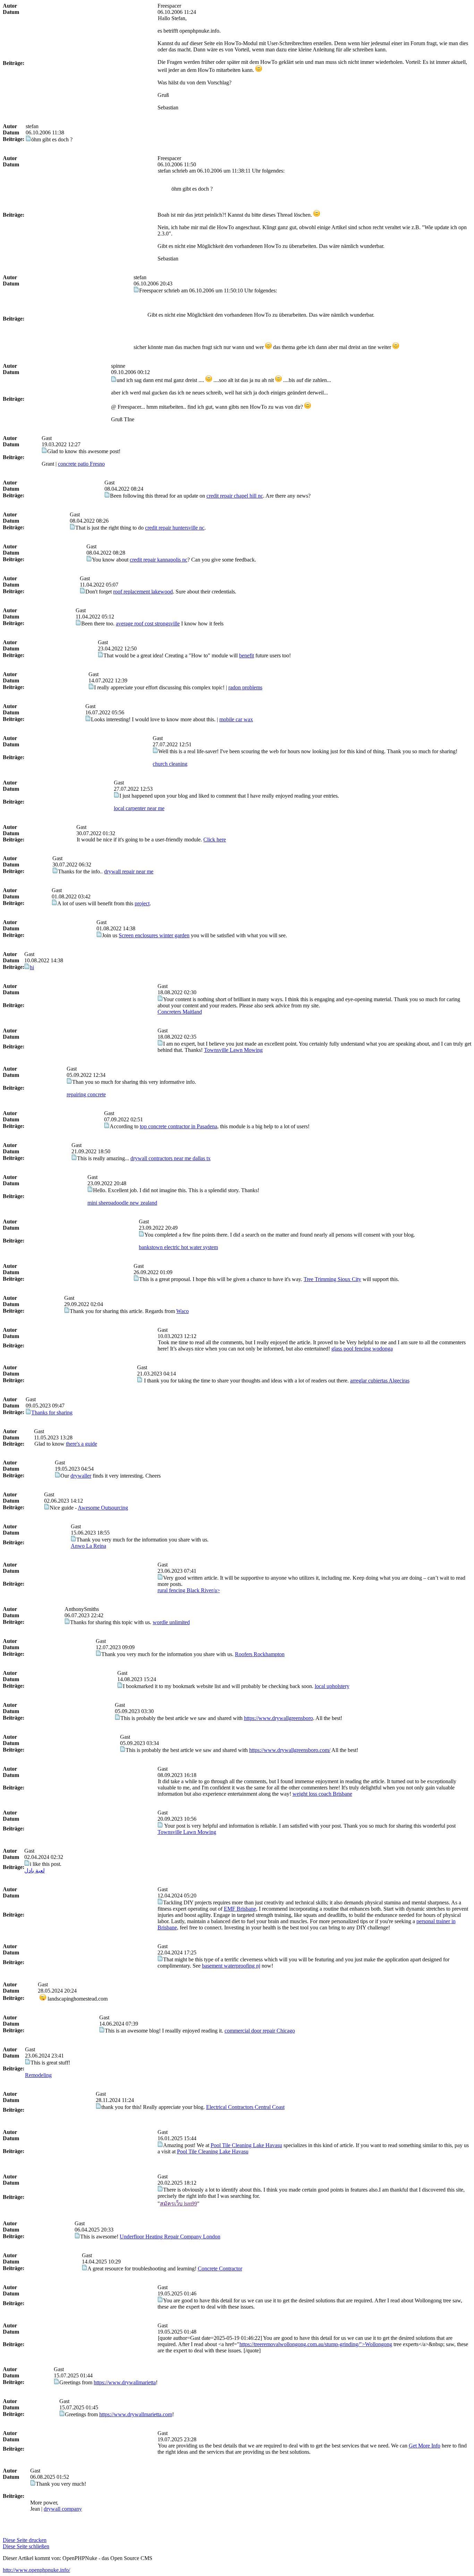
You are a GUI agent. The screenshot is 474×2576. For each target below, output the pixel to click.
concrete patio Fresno (81, 464)
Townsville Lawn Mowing (233, 1050)
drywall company (63, 2509)
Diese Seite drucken (25, 2540)
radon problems (245, 687)
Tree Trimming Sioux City (332, 1279)
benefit (247, 655)
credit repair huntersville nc (175, 528)
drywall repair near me (129, 871)
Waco (183, 1311)
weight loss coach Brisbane (322, 1794)
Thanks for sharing (52, 1412)
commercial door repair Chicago (260, 2031)
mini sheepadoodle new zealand (122, 1203)
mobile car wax (236, 719)
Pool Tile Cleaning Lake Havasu (246, 2145)
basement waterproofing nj (231, 1966)
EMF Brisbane (240, 1909)
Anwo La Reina (88, 1546)
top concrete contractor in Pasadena (179, 1126)
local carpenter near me (139, 808)
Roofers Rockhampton (260, 1654)
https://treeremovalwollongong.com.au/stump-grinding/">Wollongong (316, 2344)
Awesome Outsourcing (103, 1508)
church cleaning (170, 764)
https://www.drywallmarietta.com (136, 2414)
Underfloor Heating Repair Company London (170, 2237)
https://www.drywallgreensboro (278, 1718)
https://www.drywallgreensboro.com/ (290, 1750)
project (142, 903)
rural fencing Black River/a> (189, 1590)
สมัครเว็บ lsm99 (179, 2204)
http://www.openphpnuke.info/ (36, 2570)
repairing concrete (86, 1094)
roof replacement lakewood (143, 592)
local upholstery (332, 1686)
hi (32, 967)
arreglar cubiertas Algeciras (380, 1381)
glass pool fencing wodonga (362, 1349)
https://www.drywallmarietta (125, 2382)
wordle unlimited (171, 1622)
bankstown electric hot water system (178, 1247)
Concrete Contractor (220, 2268)
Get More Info (425, 2446)
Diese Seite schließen (26, 2546)
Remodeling (38, 2075)
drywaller (81, 1476)
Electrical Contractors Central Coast (245, 2107)
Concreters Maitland (180, 1012)
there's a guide (82, 1444)
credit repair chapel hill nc (235, 496)
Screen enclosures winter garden (154, 935)
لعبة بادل (35, 1871)
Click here (215, 840)
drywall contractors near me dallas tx (171, 1158)
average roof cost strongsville (148, 624)
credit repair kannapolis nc (159, 560)
